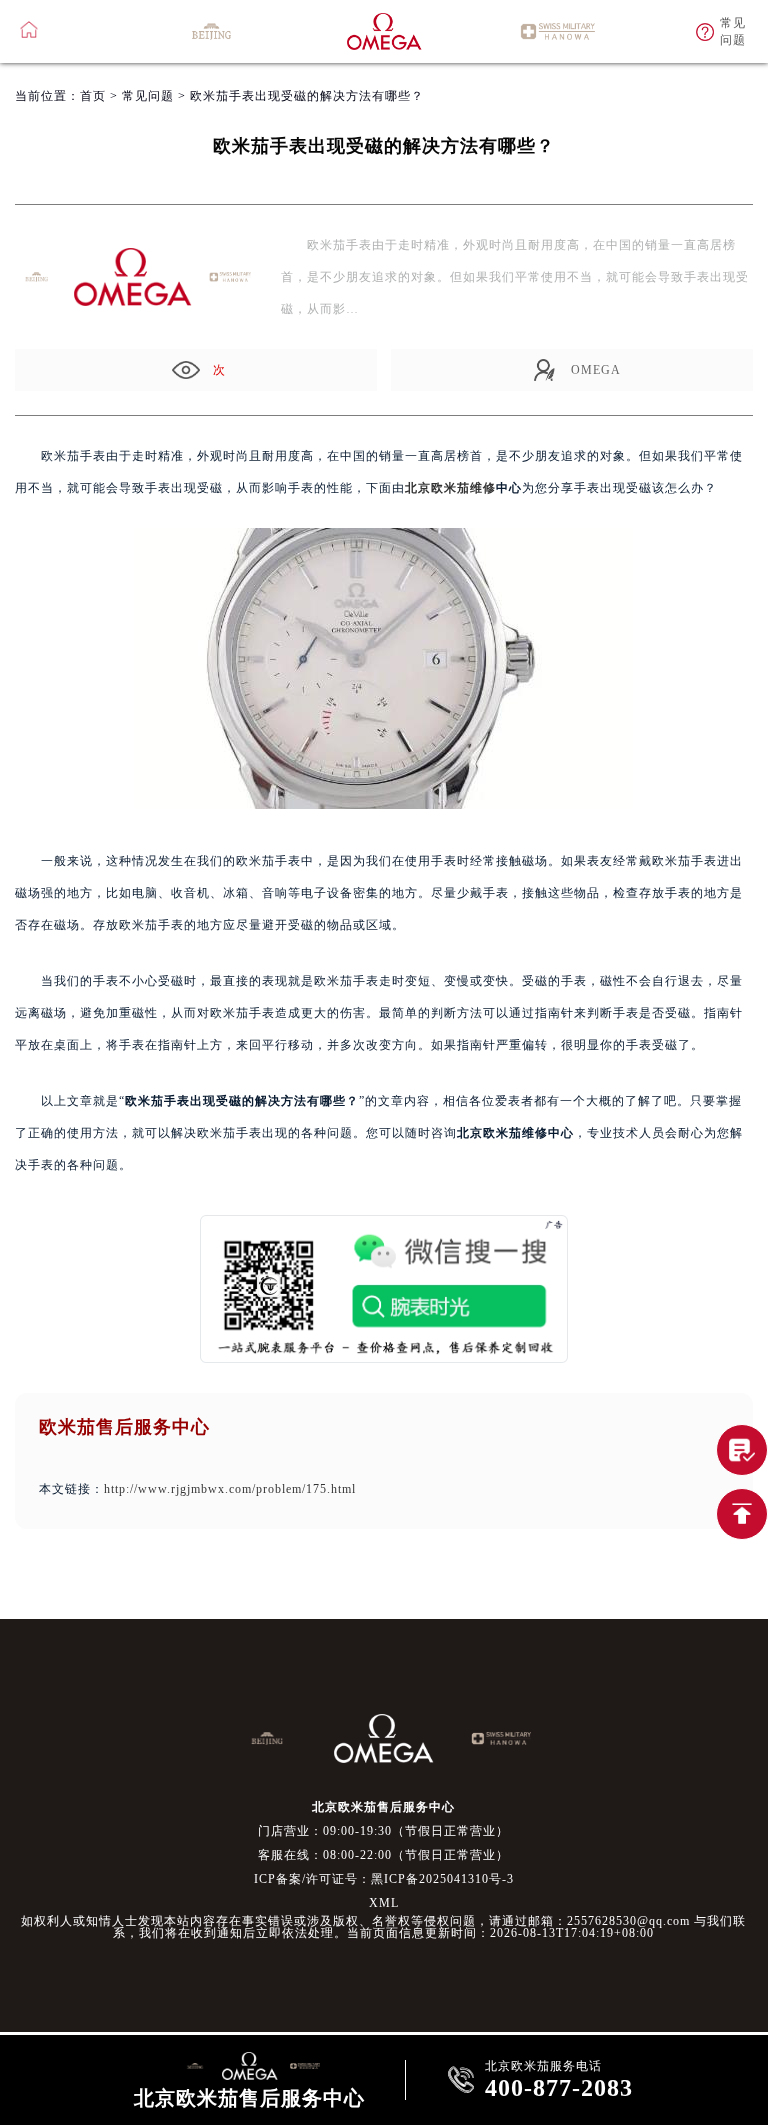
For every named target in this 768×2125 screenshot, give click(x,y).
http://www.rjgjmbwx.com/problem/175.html (230, 1489)
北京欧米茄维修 (450, 488)
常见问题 (148, 96)
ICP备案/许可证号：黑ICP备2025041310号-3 (384, 1879)
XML (384, 1903)
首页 (93, 96)
